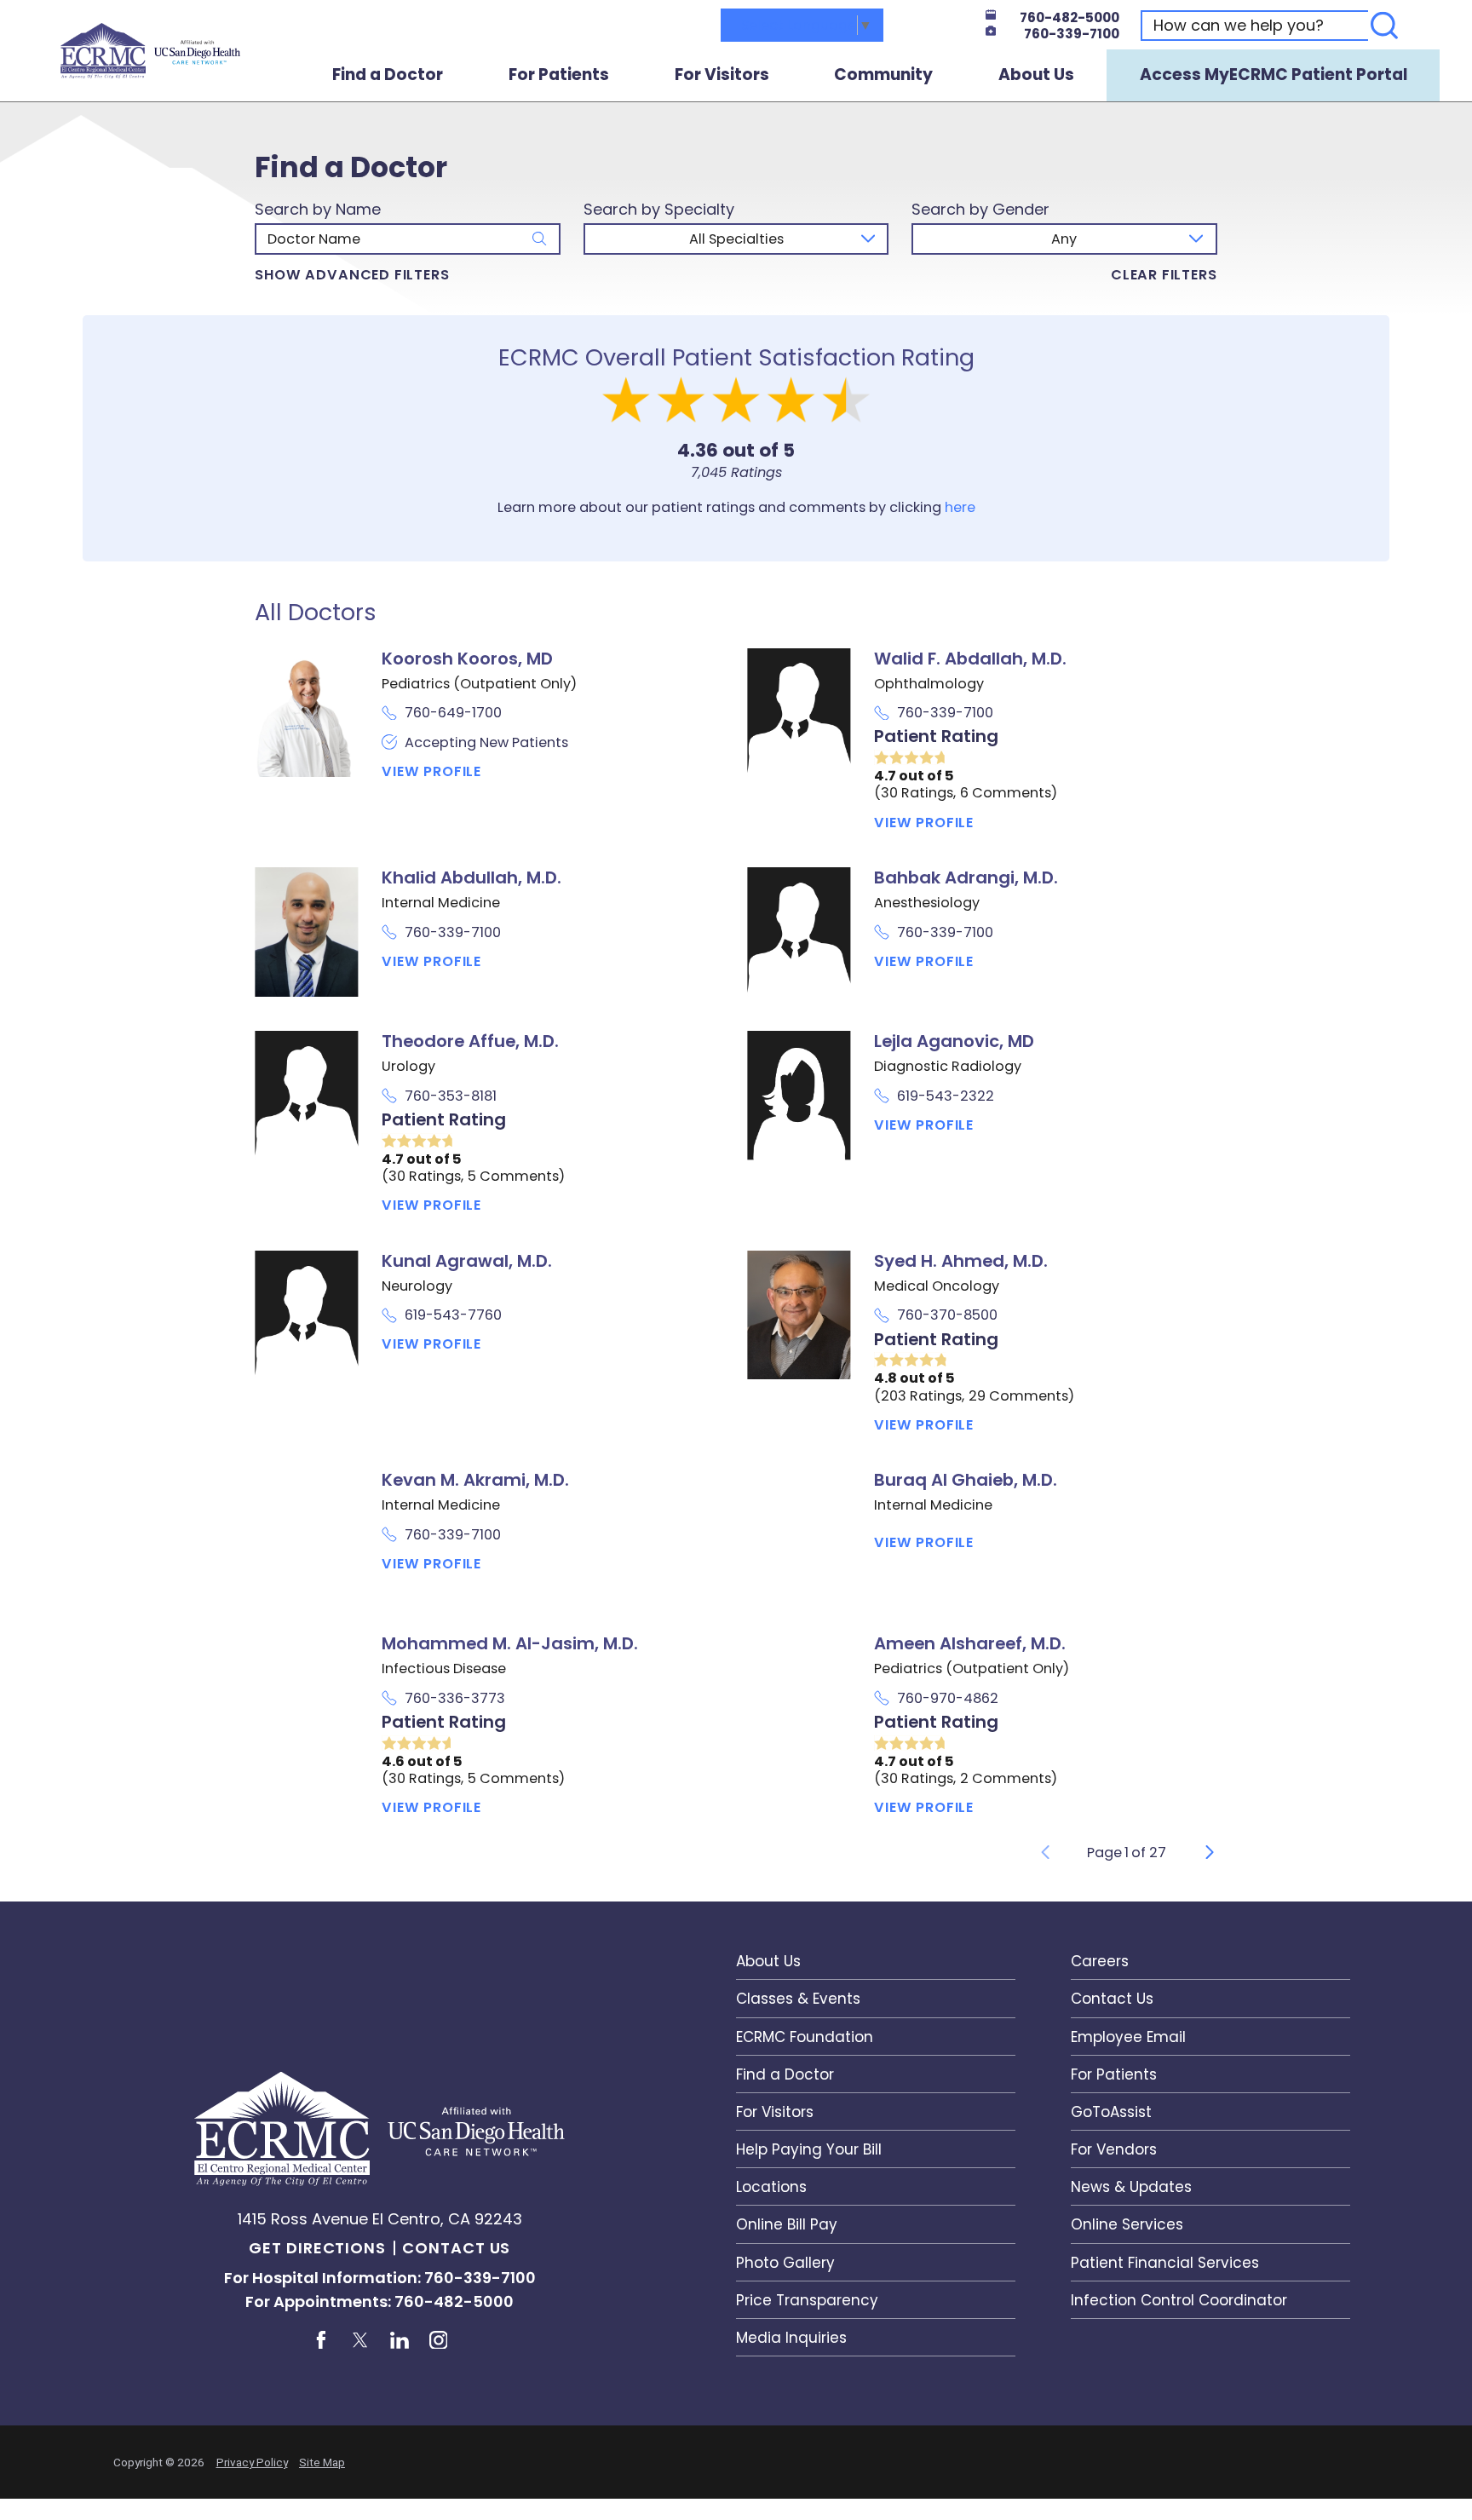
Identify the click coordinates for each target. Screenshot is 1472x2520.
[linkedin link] (399, 2340)
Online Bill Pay (787, 2224)
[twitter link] (360, 2340)
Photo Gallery (785, 2263)
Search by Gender (980, 210)
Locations (771, 2187)
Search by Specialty (659, 210)
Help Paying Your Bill (809, 2149)
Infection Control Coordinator (1179, 2300)
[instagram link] (438, 2340)
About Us (1036, 75)
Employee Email (1128, 2037)
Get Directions (317, 2248)
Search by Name (318, 210)
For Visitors (722, 75)
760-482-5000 (1069, 17)
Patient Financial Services (1165, 2263)
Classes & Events (798, 1999)
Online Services (1127, 2224)
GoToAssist (1111, 2112)
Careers (1100, 1961)
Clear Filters (1164, 275)
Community (883, 75)
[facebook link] (321, 2340)
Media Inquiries (791, 2338)
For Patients (559, 75)
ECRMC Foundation (805, 2037)
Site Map (322, 2462)
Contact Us (456, 2248)
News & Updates (1131, 2187)
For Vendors (1114, 2149)
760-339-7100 (1072, 34)
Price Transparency (807, 2300)
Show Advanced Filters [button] (352, 275)
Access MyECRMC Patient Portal (1274, 75)
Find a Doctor (388, 75)
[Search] (1384, 26)
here (960, 507)
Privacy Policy (252, 2462)
